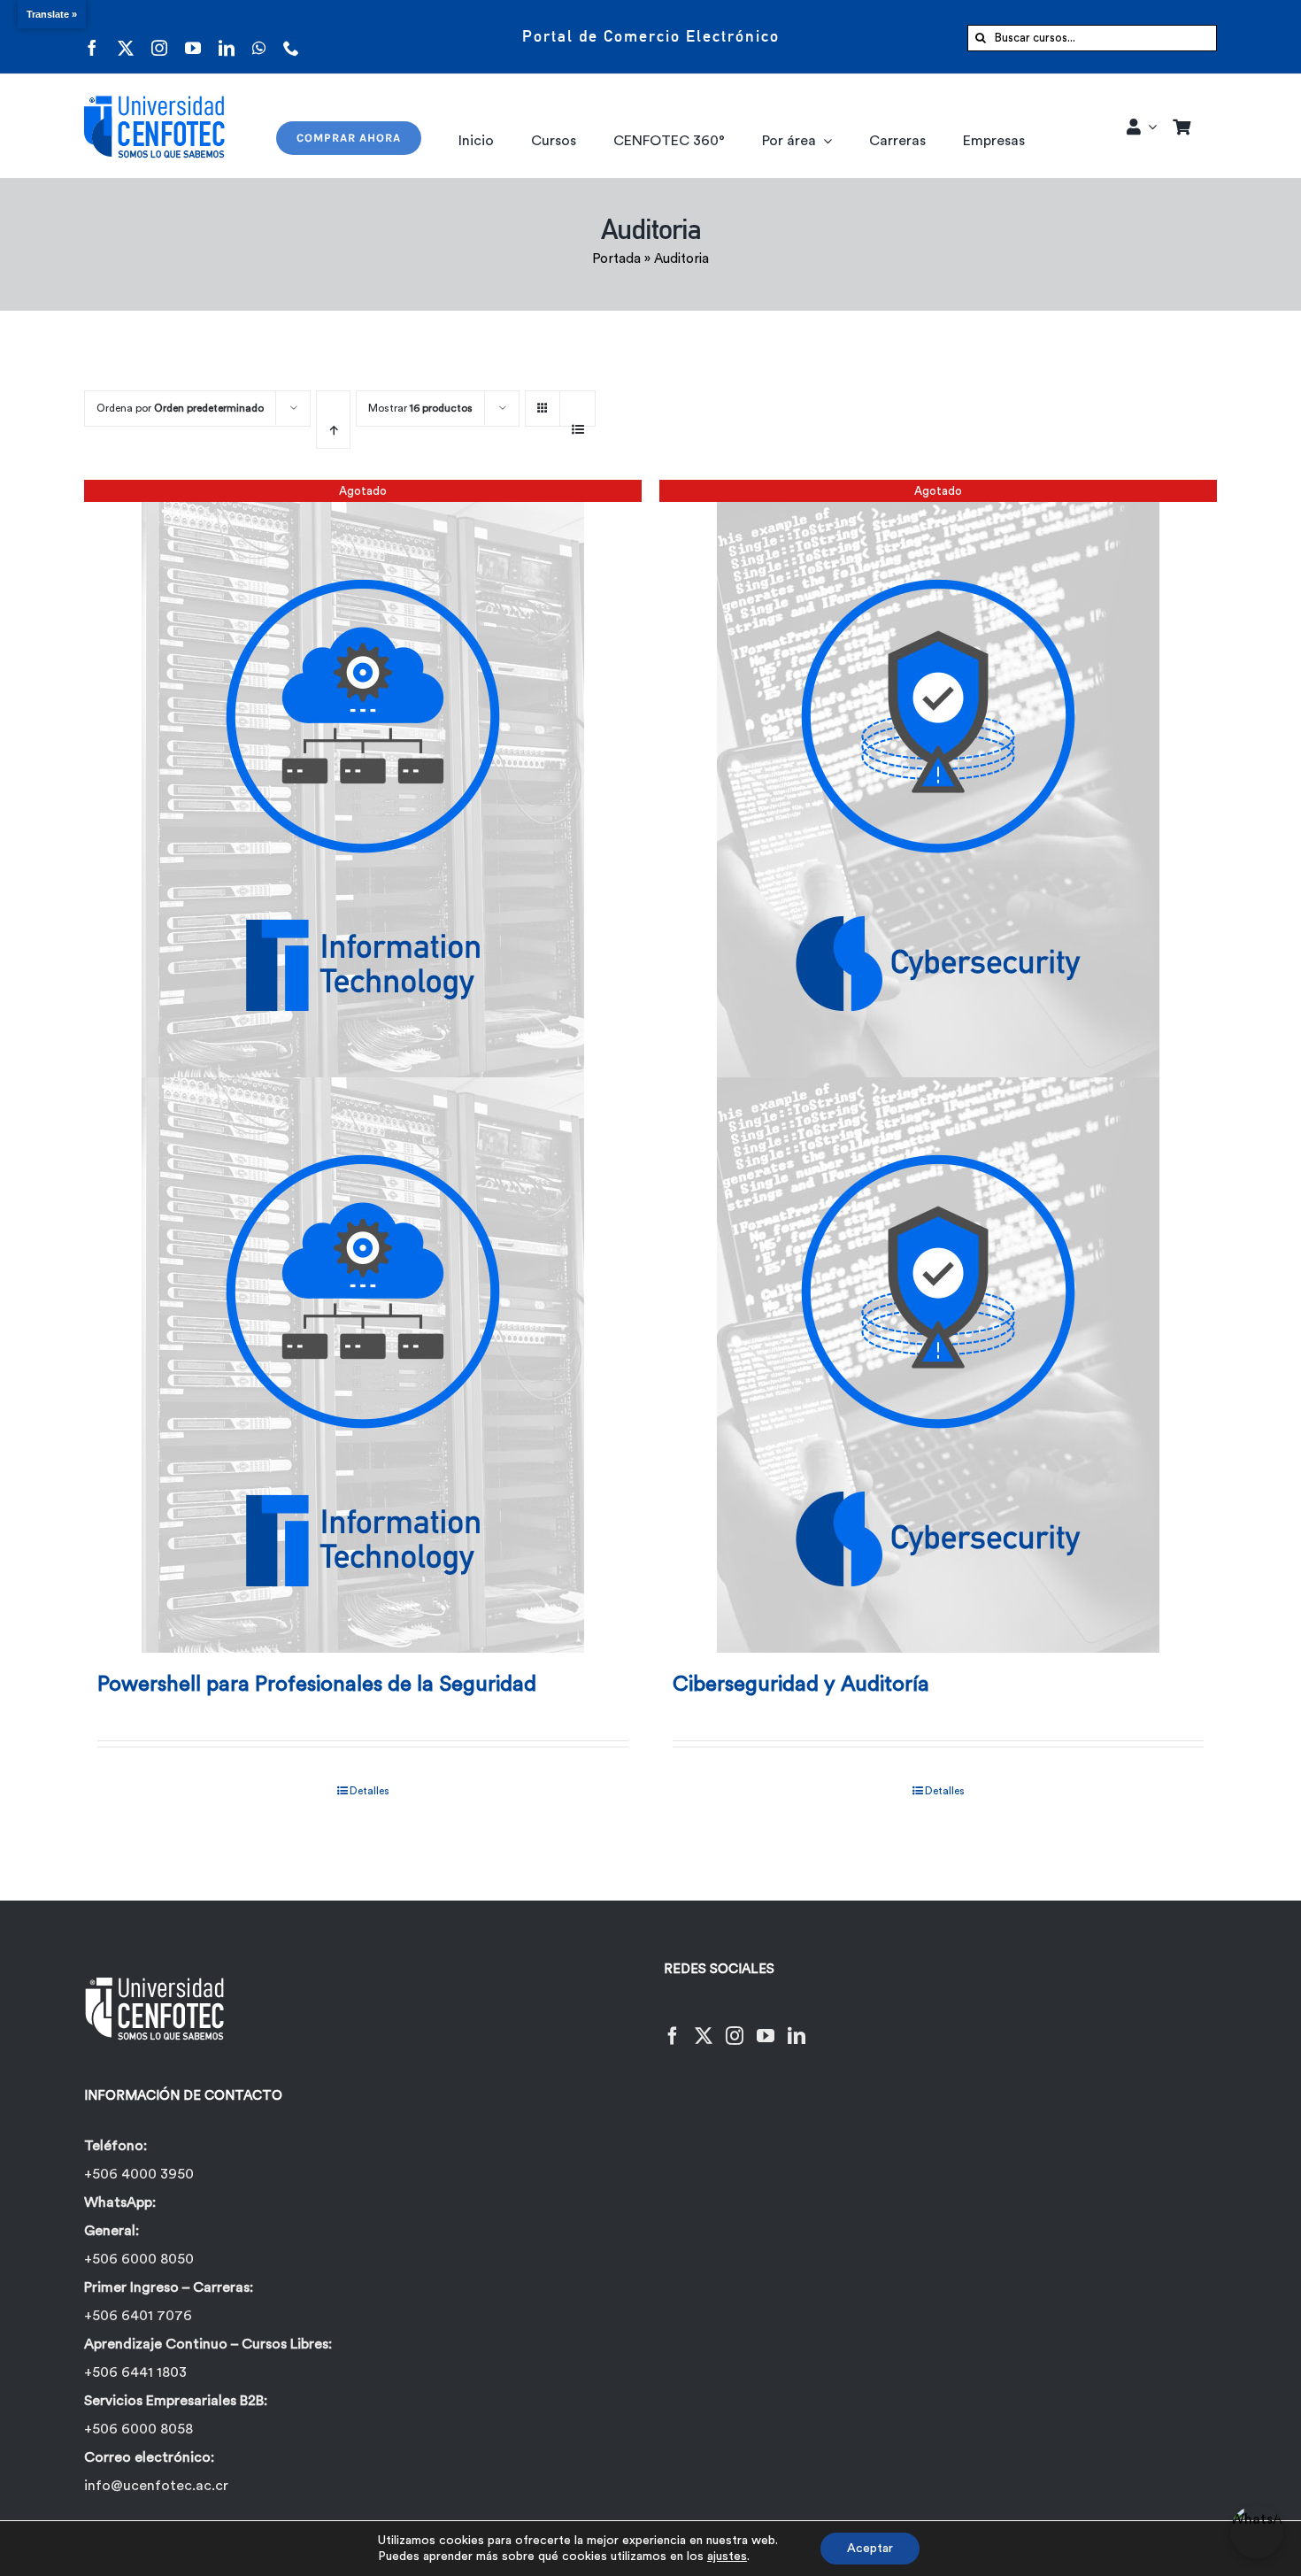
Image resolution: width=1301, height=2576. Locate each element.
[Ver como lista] (577, 420)
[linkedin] (227, 37)
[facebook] (92, 37)
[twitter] (126, 37)
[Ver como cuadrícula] (543, 402)
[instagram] (159, 37)
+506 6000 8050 (139, 2259)
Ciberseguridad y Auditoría (801, 1685)
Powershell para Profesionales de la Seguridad (317, 1685)
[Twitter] (704, 2025)
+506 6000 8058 (139, 2429)
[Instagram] (735, 2025)
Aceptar (870, 2549)
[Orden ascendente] (333, 420)
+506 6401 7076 (138, 2316)
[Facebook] (673, 2025)
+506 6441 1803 (135, 2372)
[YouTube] (766, 2025)
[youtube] (193, 37)
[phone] (291, 37)
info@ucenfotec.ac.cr (156, 2486)
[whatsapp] (259, 37)
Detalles (370, 1791)
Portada (616, 259)
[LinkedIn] (797, 2025)
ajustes (727, 2557)
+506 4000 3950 (139, 2174)
